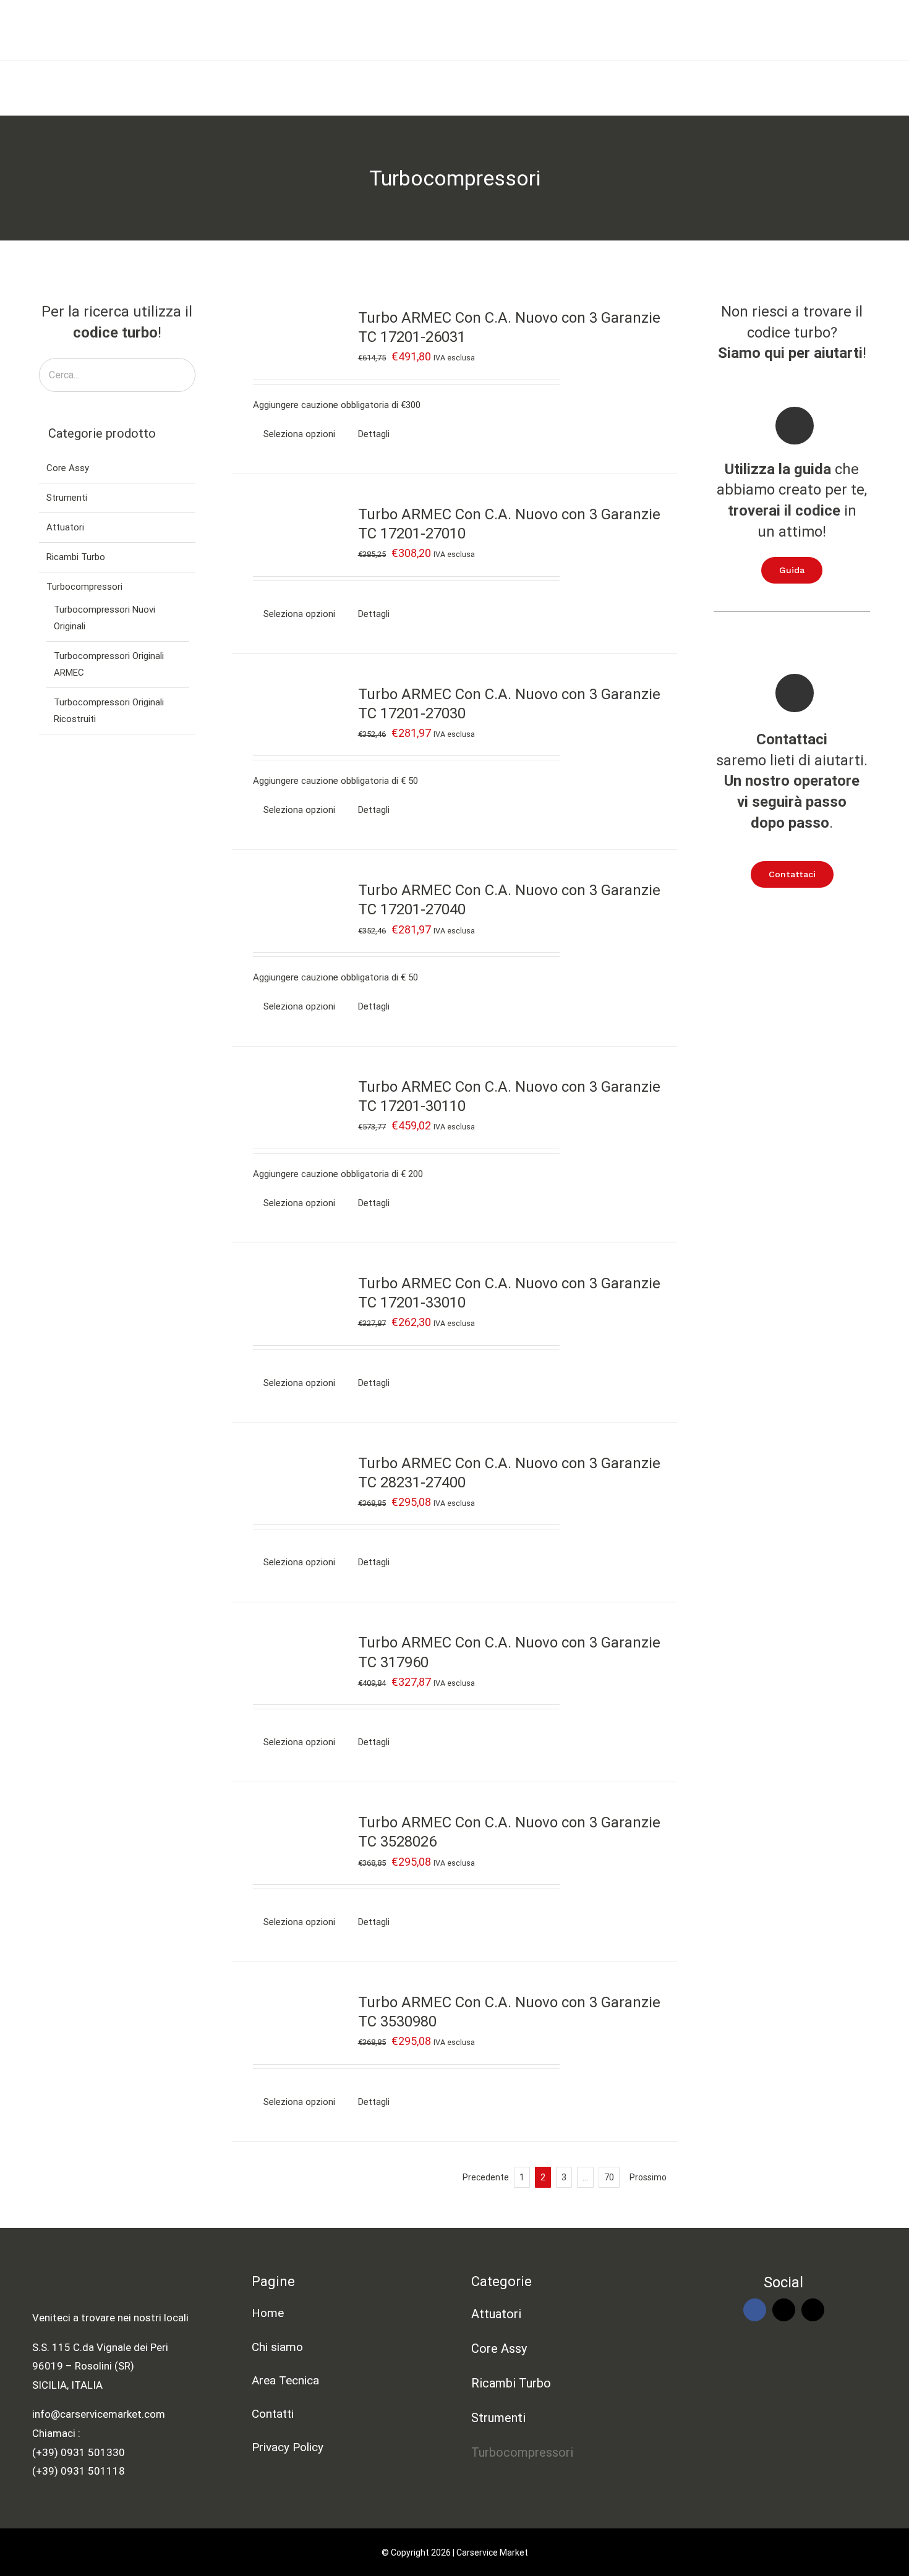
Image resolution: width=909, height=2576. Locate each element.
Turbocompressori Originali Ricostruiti (109, 711)
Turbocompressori (84, 587)
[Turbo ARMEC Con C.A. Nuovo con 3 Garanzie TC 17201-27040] (292, 908)
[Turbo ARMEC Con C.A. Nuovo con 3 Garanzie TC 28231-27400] (292, 1481)
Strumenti (67, 498)
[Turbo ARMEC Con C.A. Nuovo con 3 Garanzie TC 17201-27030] (292, 712)
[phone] (813, 2310)
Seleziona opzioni (299, 434)
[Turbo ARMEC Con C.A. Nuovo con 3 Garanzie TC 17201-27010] (292, 532)
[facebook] (755, 2310)
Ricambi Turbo (76, 557)
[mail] (784, 2310)
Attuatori (65, 527)
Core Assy (68, 468)
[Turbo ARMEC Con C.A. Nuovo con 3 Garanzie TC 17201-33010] (292, 1301)
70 (609, 2177)
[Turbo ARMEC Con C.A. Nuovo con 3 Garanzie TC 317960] (292, 1660)
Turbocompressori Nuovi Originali (105, 618)
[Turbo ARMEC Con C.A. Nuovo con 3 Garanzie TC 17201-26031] (292, 336)
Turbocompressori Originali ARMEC (109, 664)
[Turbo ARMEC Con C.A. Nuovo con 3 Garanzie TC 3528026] (292, 1840)
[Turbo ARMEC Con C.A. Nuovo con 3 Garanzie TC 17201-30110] (292, 1105)
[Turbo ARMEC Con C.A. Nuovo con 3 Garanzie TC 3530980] (292, 2020)
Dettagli (374, 434)
